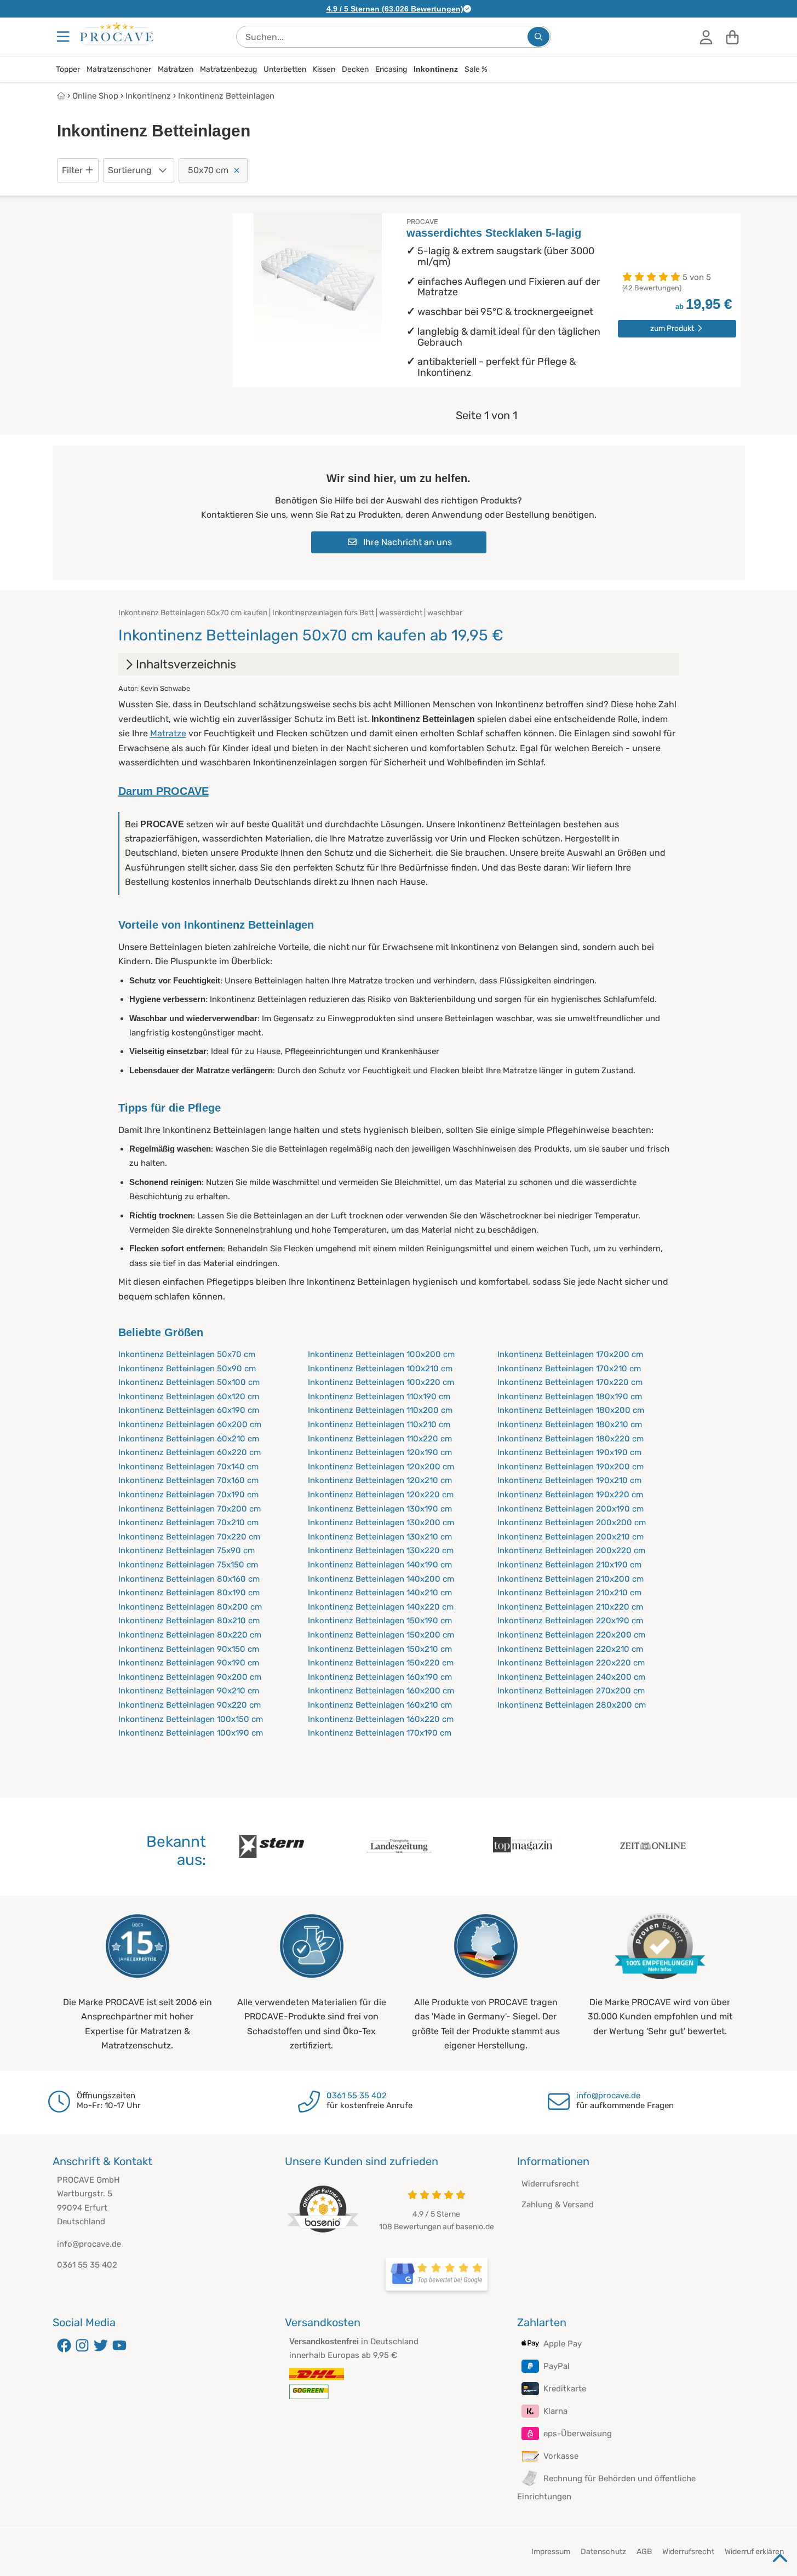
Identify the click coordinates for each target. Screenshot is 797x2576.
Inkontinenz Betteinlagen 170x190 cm (380, 1733)
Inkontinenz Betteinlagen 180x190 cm (570, 1396)
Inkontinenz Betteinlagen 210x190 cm (569, 1565)
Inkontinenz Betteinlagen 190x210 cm (569, 1480)
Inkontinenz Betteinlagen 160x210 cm (380, 1705)
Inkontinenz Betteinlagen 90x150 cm (189, 1649)
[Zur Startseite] (117, 33)
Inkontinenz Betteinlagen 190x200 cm (570, 1467)
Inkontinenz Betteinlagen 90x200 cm (190, 1677)
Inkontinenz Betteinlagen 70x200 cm (190, 1509)
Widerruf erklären (754, 2552)
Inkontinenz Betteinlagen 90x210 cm (189, 1691)
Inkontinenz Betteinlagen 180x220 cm (570, 1439)
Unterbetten (285, 69)
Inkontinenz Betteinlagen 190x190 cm (569, 1452)
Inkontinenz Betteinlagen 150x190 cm (380, 1621)
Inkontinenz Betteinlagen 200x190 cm (570, 1509)
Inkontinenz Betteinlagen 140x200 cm (381, 1579)
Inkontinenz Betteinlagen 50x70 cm (187, 1354)
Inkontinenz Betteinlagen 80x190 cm (189, 1593)
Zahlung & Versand (558, 2205)
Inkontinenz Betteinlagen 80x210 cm (189, 1621)
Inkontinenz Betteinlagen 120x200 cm (381, 1467)
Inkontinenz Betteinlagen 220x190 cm (570, 1621)
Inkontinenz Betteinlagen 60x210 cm (189, 1439)
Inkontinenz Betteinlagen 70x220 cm (189, 1537)
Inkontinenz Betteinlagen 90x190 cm (189, 1663)
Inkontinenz (436, 69)
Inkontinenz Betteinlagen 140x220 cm (381, 1607)
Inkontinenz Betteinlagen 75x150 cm (188, 1565)
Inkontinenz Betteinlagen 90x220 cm (190, 1705)
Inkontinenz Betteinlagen (226, 96)
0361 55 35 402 (357, 2096)
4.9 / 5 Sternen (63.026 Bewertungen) (395, 9)
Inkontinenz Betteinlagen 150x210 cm (380, 1649)
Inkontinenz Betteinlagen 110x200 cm (380, 1410)
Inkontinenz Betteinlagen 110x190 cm (379, 1396)
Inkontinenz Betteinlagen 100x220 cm (381, 1382)
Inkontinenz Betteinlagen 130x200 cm (381, 1522)
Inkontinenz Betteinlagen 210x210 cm (569, 1593)
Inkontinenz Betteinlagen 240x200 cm (571, 1677)
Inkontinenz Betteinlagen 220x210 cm (570, 1649)
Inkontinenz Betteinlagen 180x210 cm (570, 1424)
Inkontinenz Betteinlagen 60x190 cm (189, 1410)
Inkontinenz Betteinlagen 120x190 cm (380, 1452)
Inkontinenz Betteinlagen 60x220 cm (190, 1452)
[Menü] (64, 37)
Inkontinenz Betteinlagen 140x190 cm (380, 1565)
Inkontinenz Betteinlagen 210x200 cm (570, 1579)
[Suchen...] (538, 37)
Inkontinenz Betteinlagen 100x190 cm (191, 1733)
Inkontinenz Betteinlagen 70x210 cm (188, 1522)
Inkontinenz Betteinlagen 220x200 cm (571, 1635)
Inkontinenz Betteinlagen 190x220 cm (570, 1495)
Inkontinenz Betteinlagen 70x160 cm (188, 1480)
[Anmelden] (706, 37)
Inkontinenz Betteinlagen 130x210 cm (380, 1537)
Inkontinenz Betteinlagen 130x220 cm (381, 1550)
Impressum (551, 2552)
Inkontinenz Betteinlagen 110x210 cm (379, 1424)
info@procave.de (608, 2096)
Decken (355, 69)
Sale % (476, 69)
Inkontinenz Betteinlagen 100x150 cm (191, 1719)
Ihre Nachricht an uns (406, 542)
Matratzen (176, 69)
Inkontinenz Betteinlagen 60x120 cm (189, 1396)
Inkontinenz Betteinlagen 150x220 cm (381, 1663)
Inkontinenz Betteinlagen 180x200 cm (571, 1410)
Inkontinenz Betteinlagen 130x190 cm (380, 1509)
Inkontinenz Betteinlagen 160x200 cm (381, 1691)
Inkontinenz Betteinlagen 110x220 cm (380, 1439)
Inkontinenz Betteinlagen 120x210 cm (380, 1480)
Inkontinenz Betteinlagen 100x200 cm (381, 1354)
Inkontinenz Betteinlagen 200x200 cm (572, 1522)
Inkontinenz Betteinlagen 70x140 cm (188, 1467)
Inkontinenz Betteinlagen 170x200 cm (570, 1354)
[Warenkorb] (732, 37)
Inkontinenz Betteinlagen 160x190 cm (380, 1677)
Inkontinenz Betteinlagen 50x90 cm (187, 1369)
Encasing (391, 69)
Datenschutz (603, 2552)
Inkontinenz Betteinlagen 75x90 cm (187, 1550)
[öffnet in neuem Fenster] (437, 2274)
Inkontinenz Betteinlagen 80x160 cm (189, 1579)
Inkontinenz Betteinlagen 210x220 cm (570, 1607)
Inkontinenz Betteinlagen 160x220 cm (381, 1719)
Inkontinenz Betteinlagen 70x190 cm (188, 1495)
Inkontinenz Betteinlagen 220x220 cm (571, 1663)
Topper (68, 69)
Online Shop (95, 96)
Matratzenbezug (228, 69)
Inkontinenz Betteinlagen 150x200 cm (381, 1635)
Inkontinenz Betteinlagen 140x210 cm (380, 1593)
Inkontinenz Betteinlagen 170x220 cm (570, 1382)
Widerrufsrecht (550, 2184)
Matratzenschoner (119, 69)
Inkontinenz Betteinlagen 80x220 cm (190, 1635)
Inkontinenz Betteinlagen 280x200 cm (572, 1705)
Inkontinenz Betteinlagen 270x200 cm (571, 1691)
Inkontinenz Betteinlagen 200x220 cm (571, 1550)
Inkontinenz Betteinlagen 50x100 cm (189, 1382)
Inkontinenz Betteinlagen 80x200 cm (190, 1607)
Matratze (168, 733)
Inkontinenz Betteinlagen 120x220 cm (381, 1495)
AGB (644, 2552)
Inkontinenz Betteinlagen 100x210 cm (380, 1369)
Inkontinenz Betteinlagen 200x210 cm (570, 1537)
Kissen (324, 69)
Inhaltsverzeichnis (186, 664)
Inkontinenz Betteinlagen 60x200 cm (190, 1424)
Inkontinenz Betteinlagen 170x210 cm (569, 1369)
